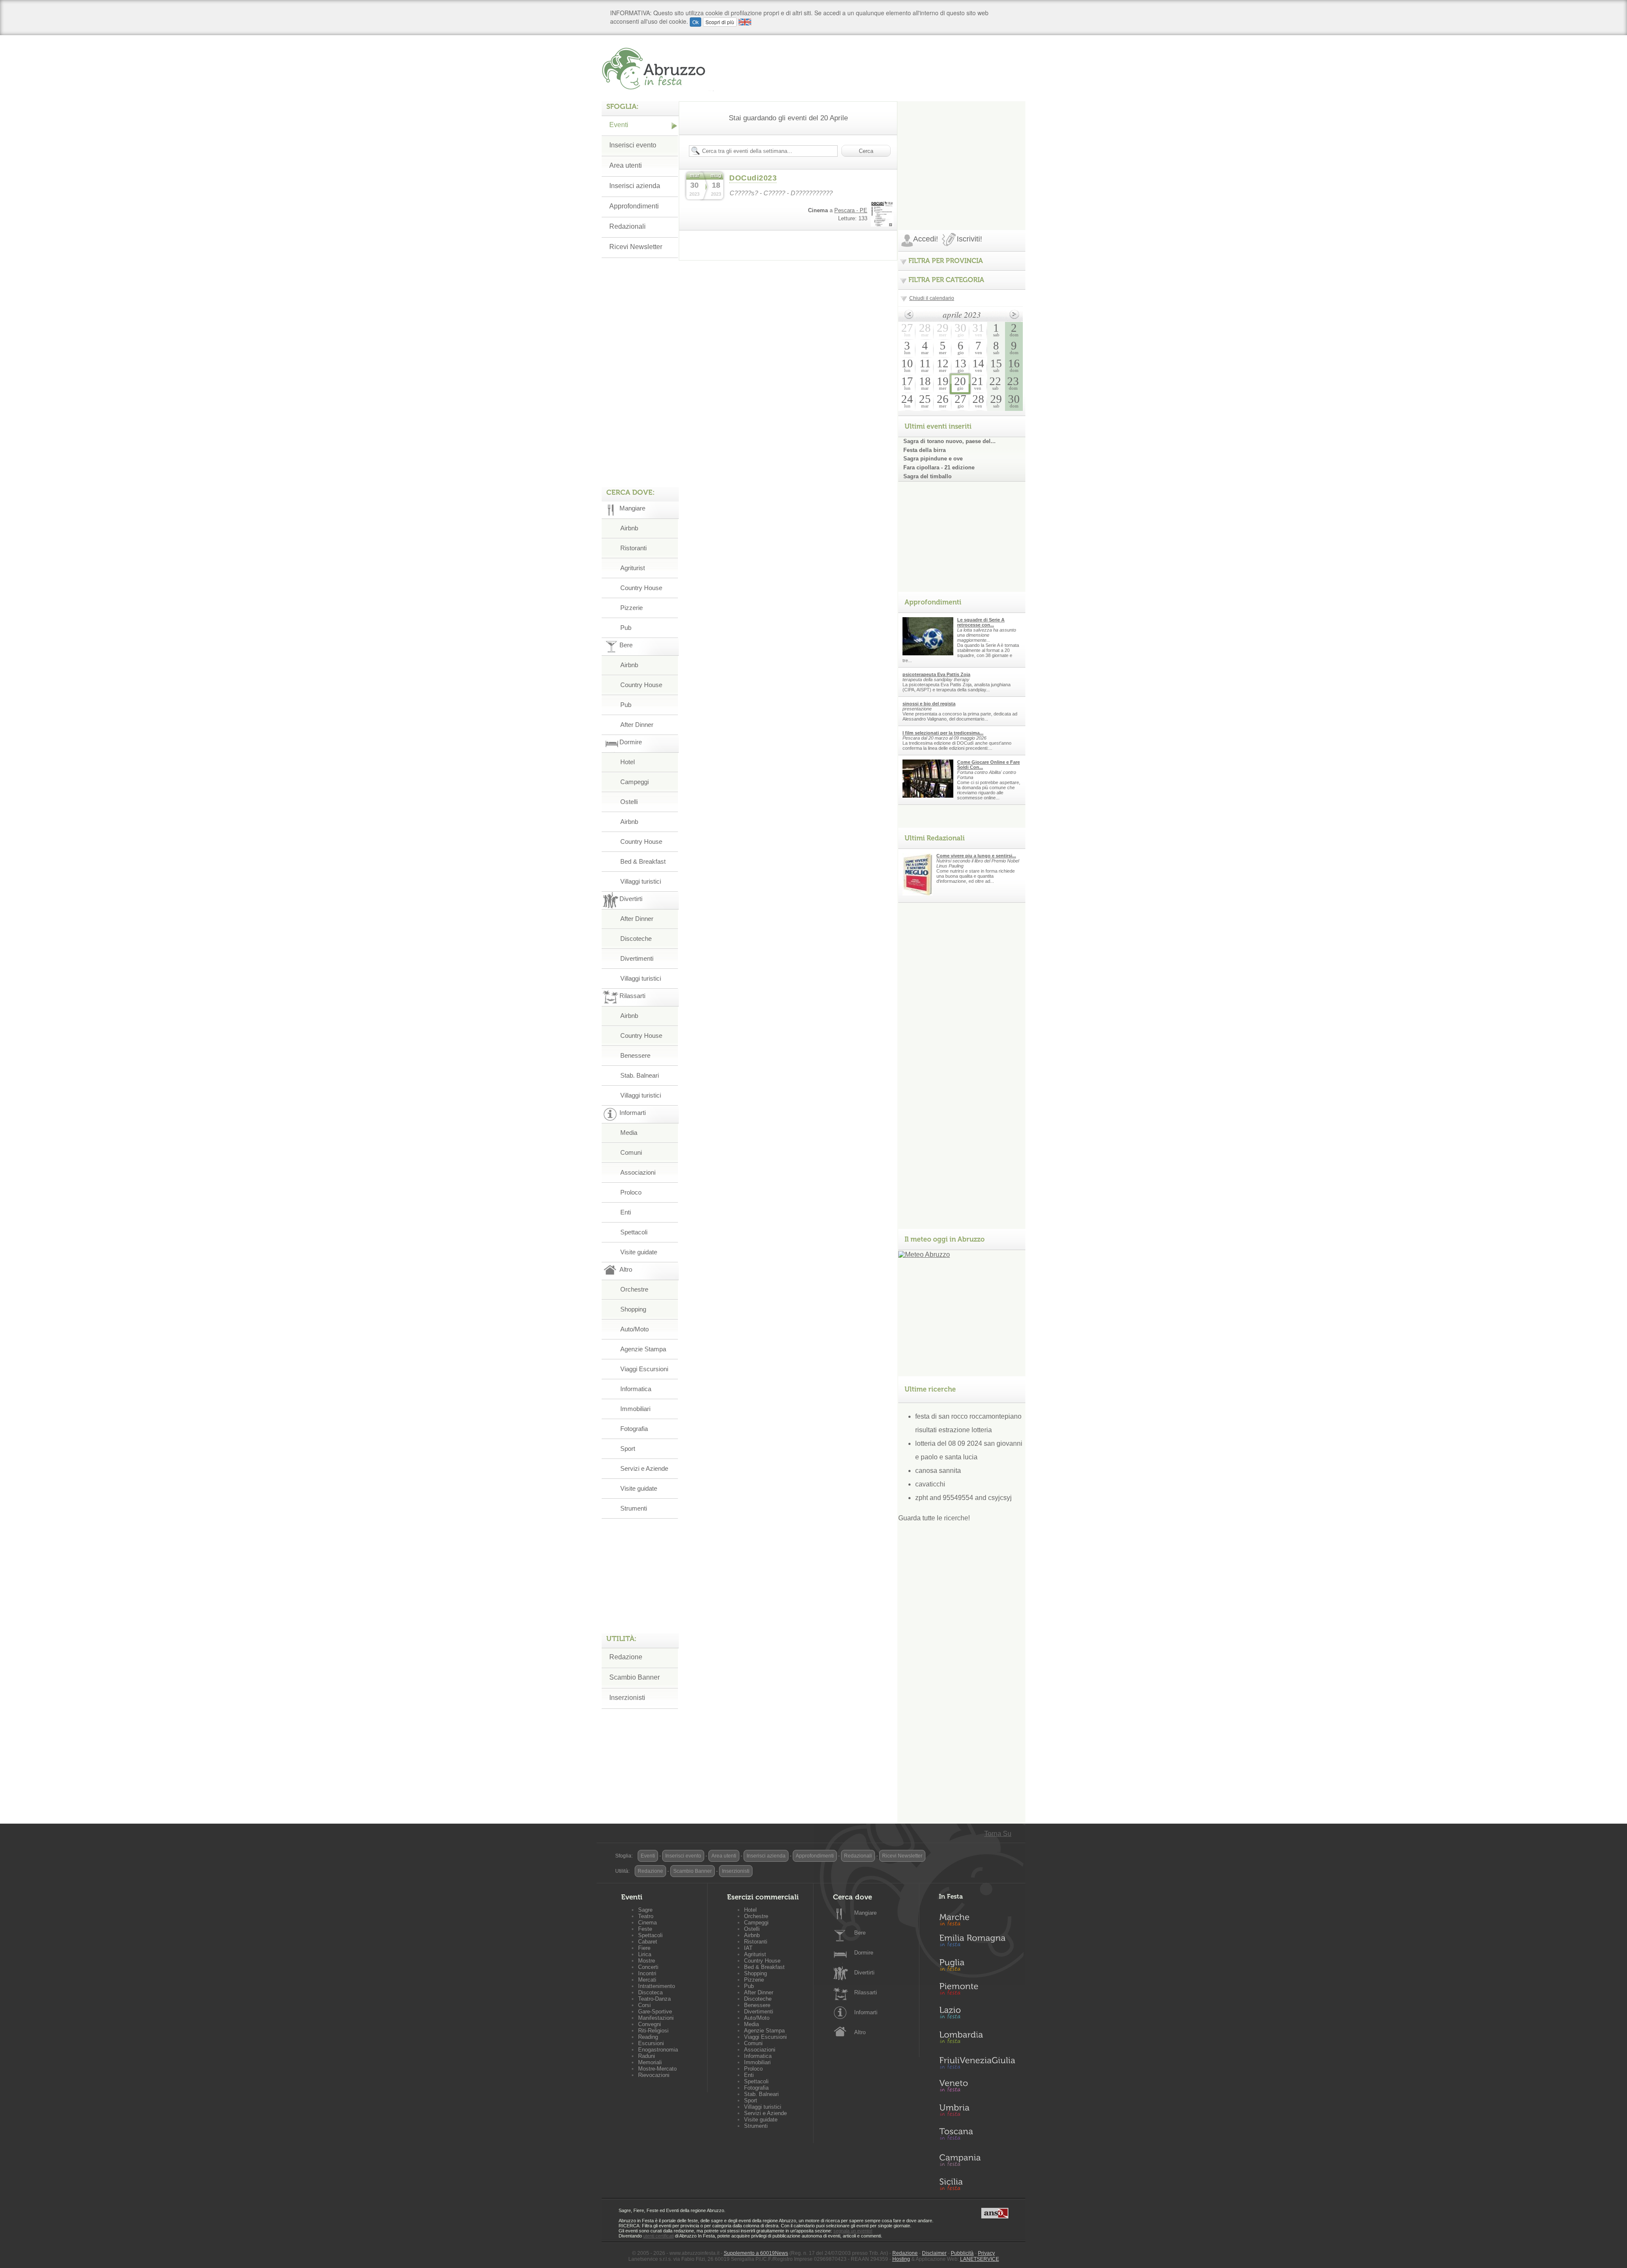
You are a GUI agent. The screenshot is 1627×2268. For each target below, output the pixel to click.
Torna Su (998, 1834)
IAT (748, 1948)
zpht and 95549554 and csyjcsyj (963, 1498)
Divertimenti (637, 958)
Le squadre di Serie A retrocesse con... (981, 622)
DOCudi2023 (753, 178)
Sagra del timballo (927, 476)
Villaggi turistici (641, 881)
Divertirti (864, 1973)
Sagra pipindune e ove (933, 459)
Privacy (986, 2253)
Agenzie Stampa (643, 1349)
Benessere (635, 1055)
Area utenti (626, 165)
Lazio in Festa (977, 2015)
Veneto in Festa (977, 2088)
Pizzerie (632, 608)
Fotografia (634, 1429)
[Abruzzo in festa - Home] (658, 69)
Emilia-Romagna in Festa (977, 1943)
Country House (641, 588)
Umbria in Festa (977, 2112)
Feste (645, 1929)
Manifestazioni (656, 2018)
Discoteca (650, 1992)
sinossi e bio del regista (929, 704)
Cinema (647, 1923)
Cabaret (648, 1942)
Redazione (626, 1657)
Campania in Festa (977, 2160)
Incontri (647, 1973)
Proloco (631, 1192)
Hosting (901, 2259)
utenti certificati (658, 2236)
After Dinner (637, 725)
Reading (648, 2037)
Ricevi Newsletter (636, 247)
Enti (626, 1212)
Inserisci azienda (635, 186)
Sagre (645, 1910)
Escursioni (651, 2043)
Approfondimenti (634, 206)
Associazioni (638, 1172)
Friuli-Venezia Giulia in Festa (977, 2063)
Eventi (619, 125)
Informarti (866, 2012)
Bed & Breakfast (643, 861)
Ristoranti (633, 548)
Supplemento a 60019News (756, 2253)
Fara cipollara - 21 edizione (939, 467)
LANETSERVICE (980, 2259)
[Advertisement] (962, 154)
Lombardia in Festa (977, 2039)
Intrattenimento (657, 1986)
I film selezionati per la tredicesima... (943, 733)
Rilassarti (866, 1992)
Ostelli (629, 802)
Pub (626, 628)
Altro (860, 2032)
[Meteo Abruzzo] (924, 1255)
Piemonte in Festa (977, 1991)
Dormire (864, 1953)
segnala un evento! (853, 2231)
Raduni (647, 2056)
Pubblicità (962, 2253)
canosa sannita (938, 1471)
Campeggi (634, 782)
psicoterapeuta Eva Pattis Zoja (936, 674)
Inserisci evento (633, 145)
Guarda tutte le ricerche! (934, 1518)
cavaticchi (930, 1484)
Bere (860, 1933)
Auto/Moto (634, 1329)
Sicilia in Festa (977, 2184)
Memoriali (650, 2062)
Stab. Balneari (640, 1075)
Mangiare (865, 1913)
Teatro (646, 1916)
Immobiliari (635, 1409)
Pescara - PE (851, 210)
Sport (628, 1449)
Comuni (631, 1152)
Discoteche (636, 939)
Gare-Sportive (655, 2012)
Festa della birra (925, 450)
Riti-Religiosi (653, 2031)
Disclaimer (934, 2253)
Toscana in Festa (977, 2136)
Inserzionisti (627, 1698)
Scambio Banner (634, 1677)
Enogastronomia (658, 2050)
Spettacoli (634, 1232)
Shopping (633, 1309)
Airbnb (629, 528)
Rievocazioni (654, 2075)
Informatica (636, 1389)
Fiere (644, 1948)
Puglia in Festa (977, 1967)
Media (629, 1133)
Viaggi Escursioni (644, 1369)
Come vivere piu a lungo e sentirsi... (976, 856)
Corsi (644, 2005)
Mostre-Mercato (657, 2069)
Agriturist (633, 568)
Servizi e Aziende (644, 1468)
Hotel (627, 762)
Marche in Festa (977, 1919)
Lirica (645, 1954)
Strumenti (634, 1508)
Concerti (648, 1967)
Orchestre (634, 1289)
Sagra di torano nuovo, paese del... (950, 441)
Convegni (650, 2024)
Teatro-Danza (654, 1999)
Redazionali (627, 226)
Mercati (647, 1980)
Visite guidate (639, 1252)
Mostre (647, 1961)
